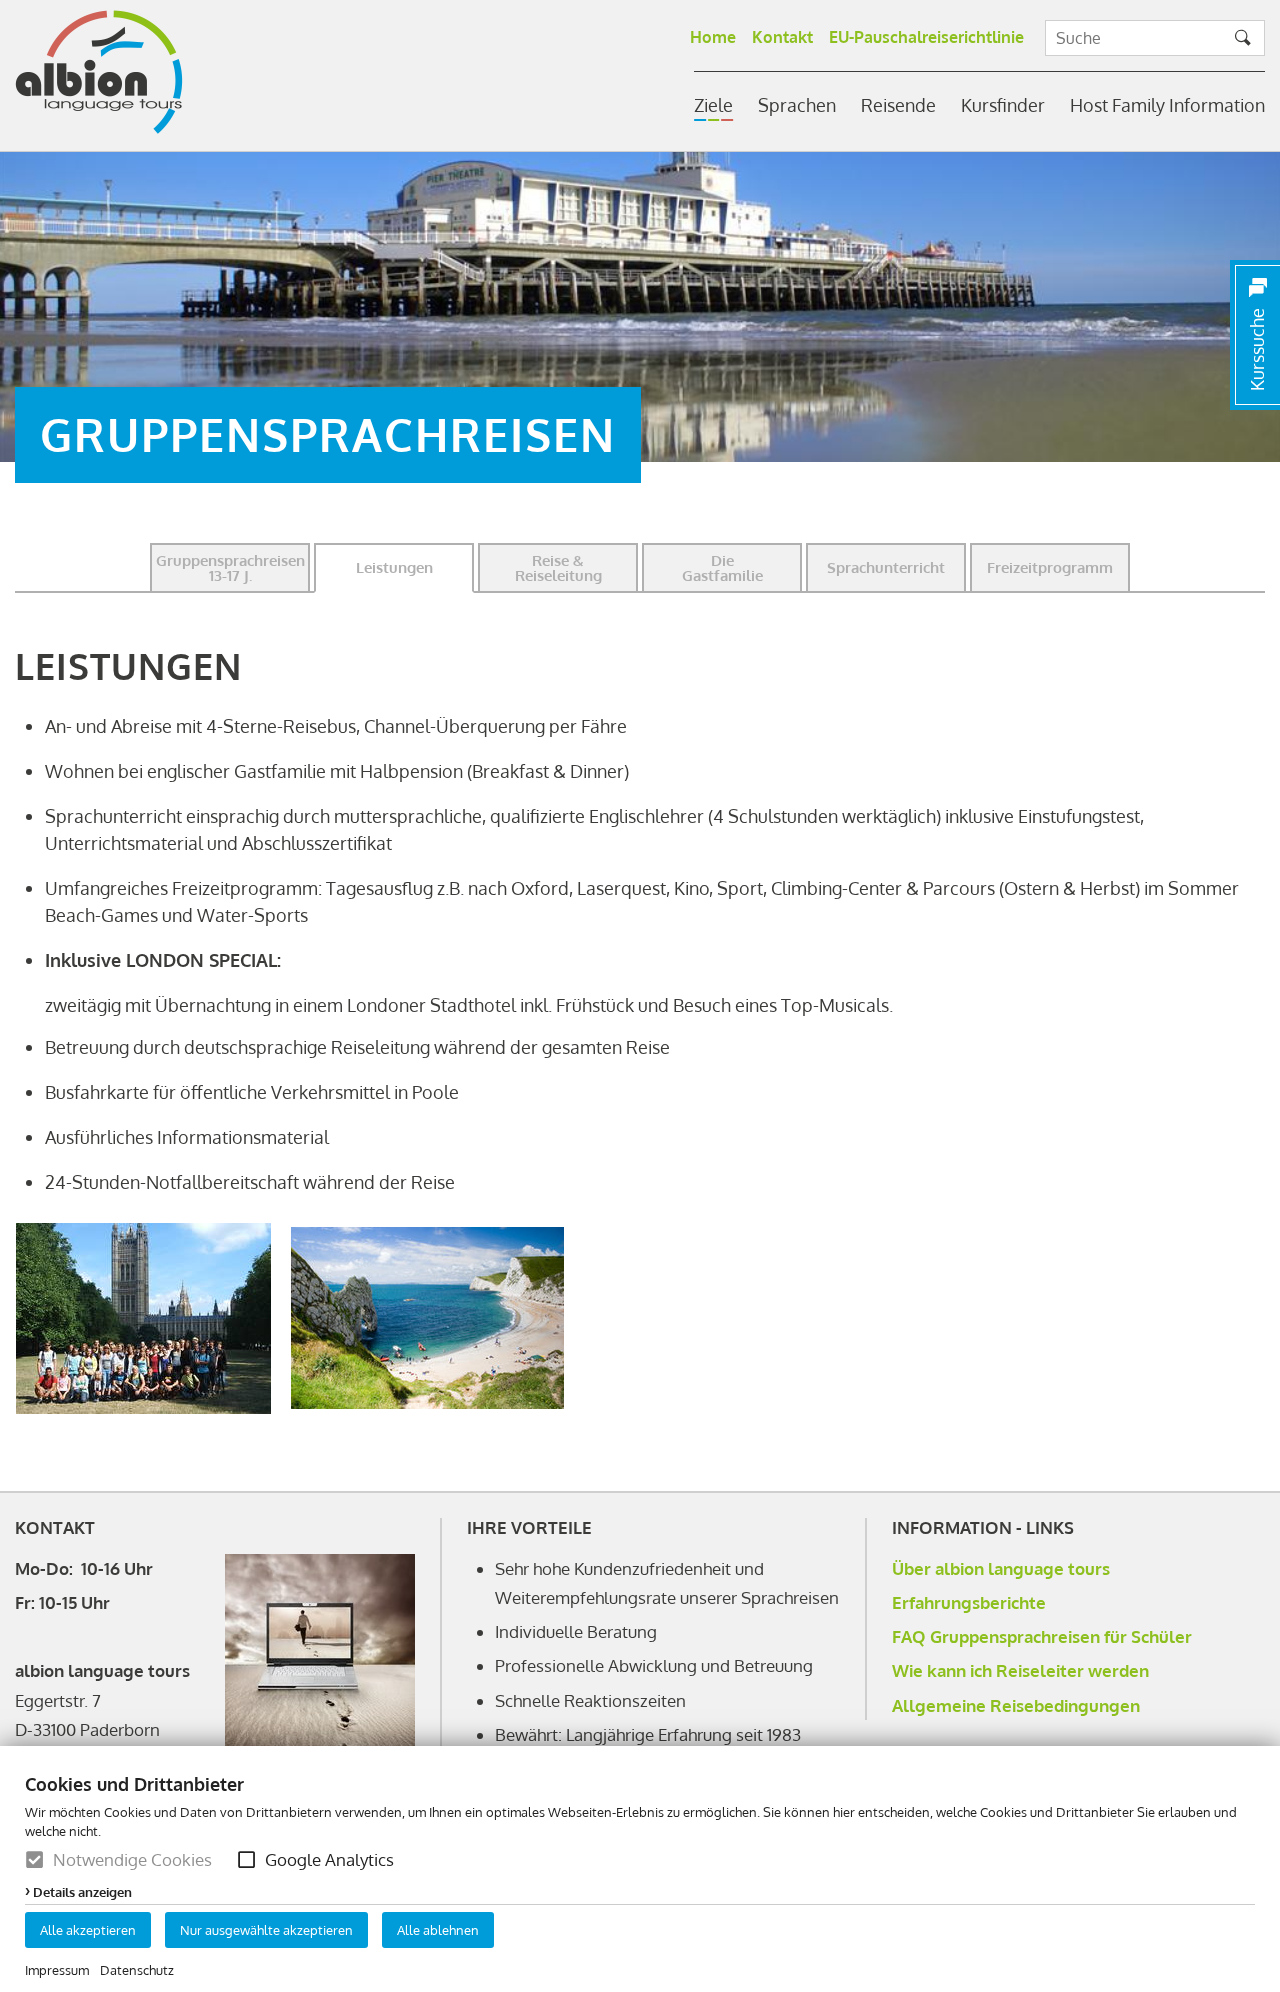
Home (713, 37)
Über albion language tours (1001, 1568)
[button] (246, 1859)
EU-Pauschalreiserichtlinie (926, 37)
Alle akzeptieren (88, 1930)
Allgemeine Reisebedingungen (1016, 1705)
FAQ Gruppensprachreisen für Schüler (1042, 1636)
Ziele (713, 105)
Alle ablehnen (438, 1930)
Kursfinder (1003, 105)
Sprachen (797, 105)
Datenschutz (137, 1970)
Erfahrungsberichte (969, 1602)
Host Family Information (1167, 105)
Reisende (898, 105)
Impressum (57, 1970)
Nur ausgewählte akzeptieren (266, 1930)
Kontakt (782, 37)
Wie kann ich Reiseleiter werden (1020, 1670)
